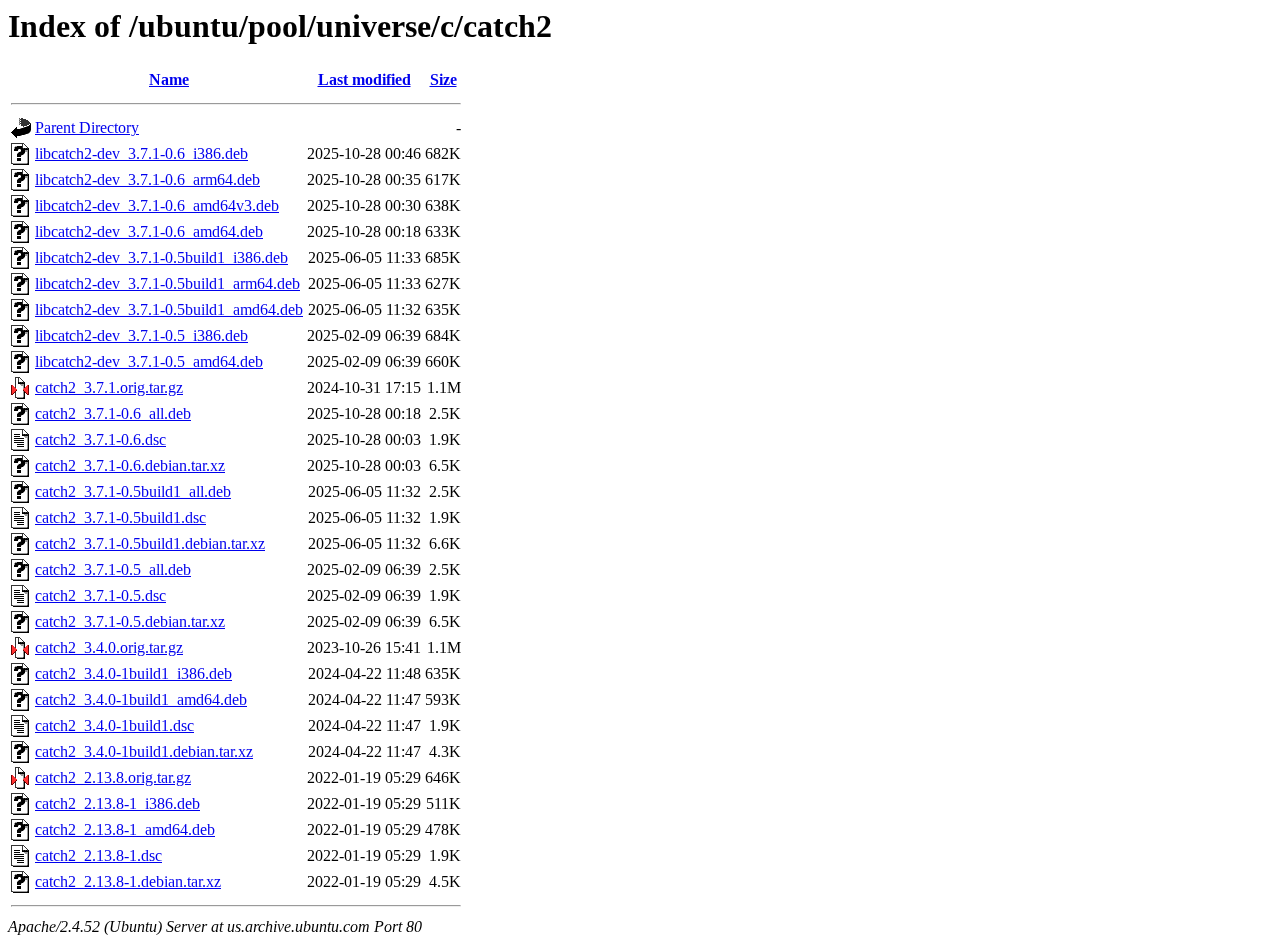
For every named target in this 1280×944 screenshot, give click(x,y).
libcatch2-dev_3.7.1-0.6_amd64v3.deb (157, 205)
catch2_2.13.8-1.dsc (98, 855)
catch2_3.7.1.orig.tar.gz (109, 387)
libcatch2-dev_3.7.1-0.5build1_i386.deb (161, 257)
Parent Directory (87, 127)
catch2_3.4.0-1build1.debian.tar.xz (144, 751)
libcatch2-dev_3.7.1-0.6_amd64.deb (149, 231)
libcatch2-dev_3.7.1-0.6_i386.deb (141, 153)
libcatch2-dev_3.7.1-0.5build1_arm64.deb (167, 283)
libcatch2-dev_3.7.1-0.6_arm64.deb (147, 179)
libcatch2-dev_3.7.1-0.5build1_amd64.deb (169, 309)
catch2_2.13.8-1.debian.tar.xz (128, 881)
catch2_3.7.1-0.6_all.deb (113, 413)
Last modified (364, 79)
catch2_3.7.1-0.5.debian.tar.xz (130, 621)
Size (443, 79)
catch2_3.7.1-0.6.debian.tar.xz (130, 465)
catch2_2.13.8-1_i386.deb (117, 803)
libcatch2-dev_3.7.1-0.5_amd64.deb (149, 361)
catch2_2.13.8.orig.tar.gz (113, 777)
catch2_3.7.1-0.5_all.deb (113, 569)
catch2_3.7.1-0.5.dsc (100, 595)
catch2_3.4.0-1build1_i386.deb (133, 673)
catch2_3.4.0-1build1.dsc (114, 725)
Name (169, 79)
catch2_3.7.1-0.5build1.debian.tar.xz (150, 543)
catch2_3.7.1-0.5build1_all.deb (133, 491)
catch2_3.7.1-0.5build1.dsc (120, 517)
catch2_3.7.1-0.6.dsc (100, 439)
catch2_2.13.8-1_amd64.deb (125, 829)
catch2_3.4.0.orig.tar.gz (109, 647)
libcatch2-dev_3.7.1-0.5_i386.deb (141, 335)
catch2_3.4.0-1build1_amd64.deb (141, 699)
